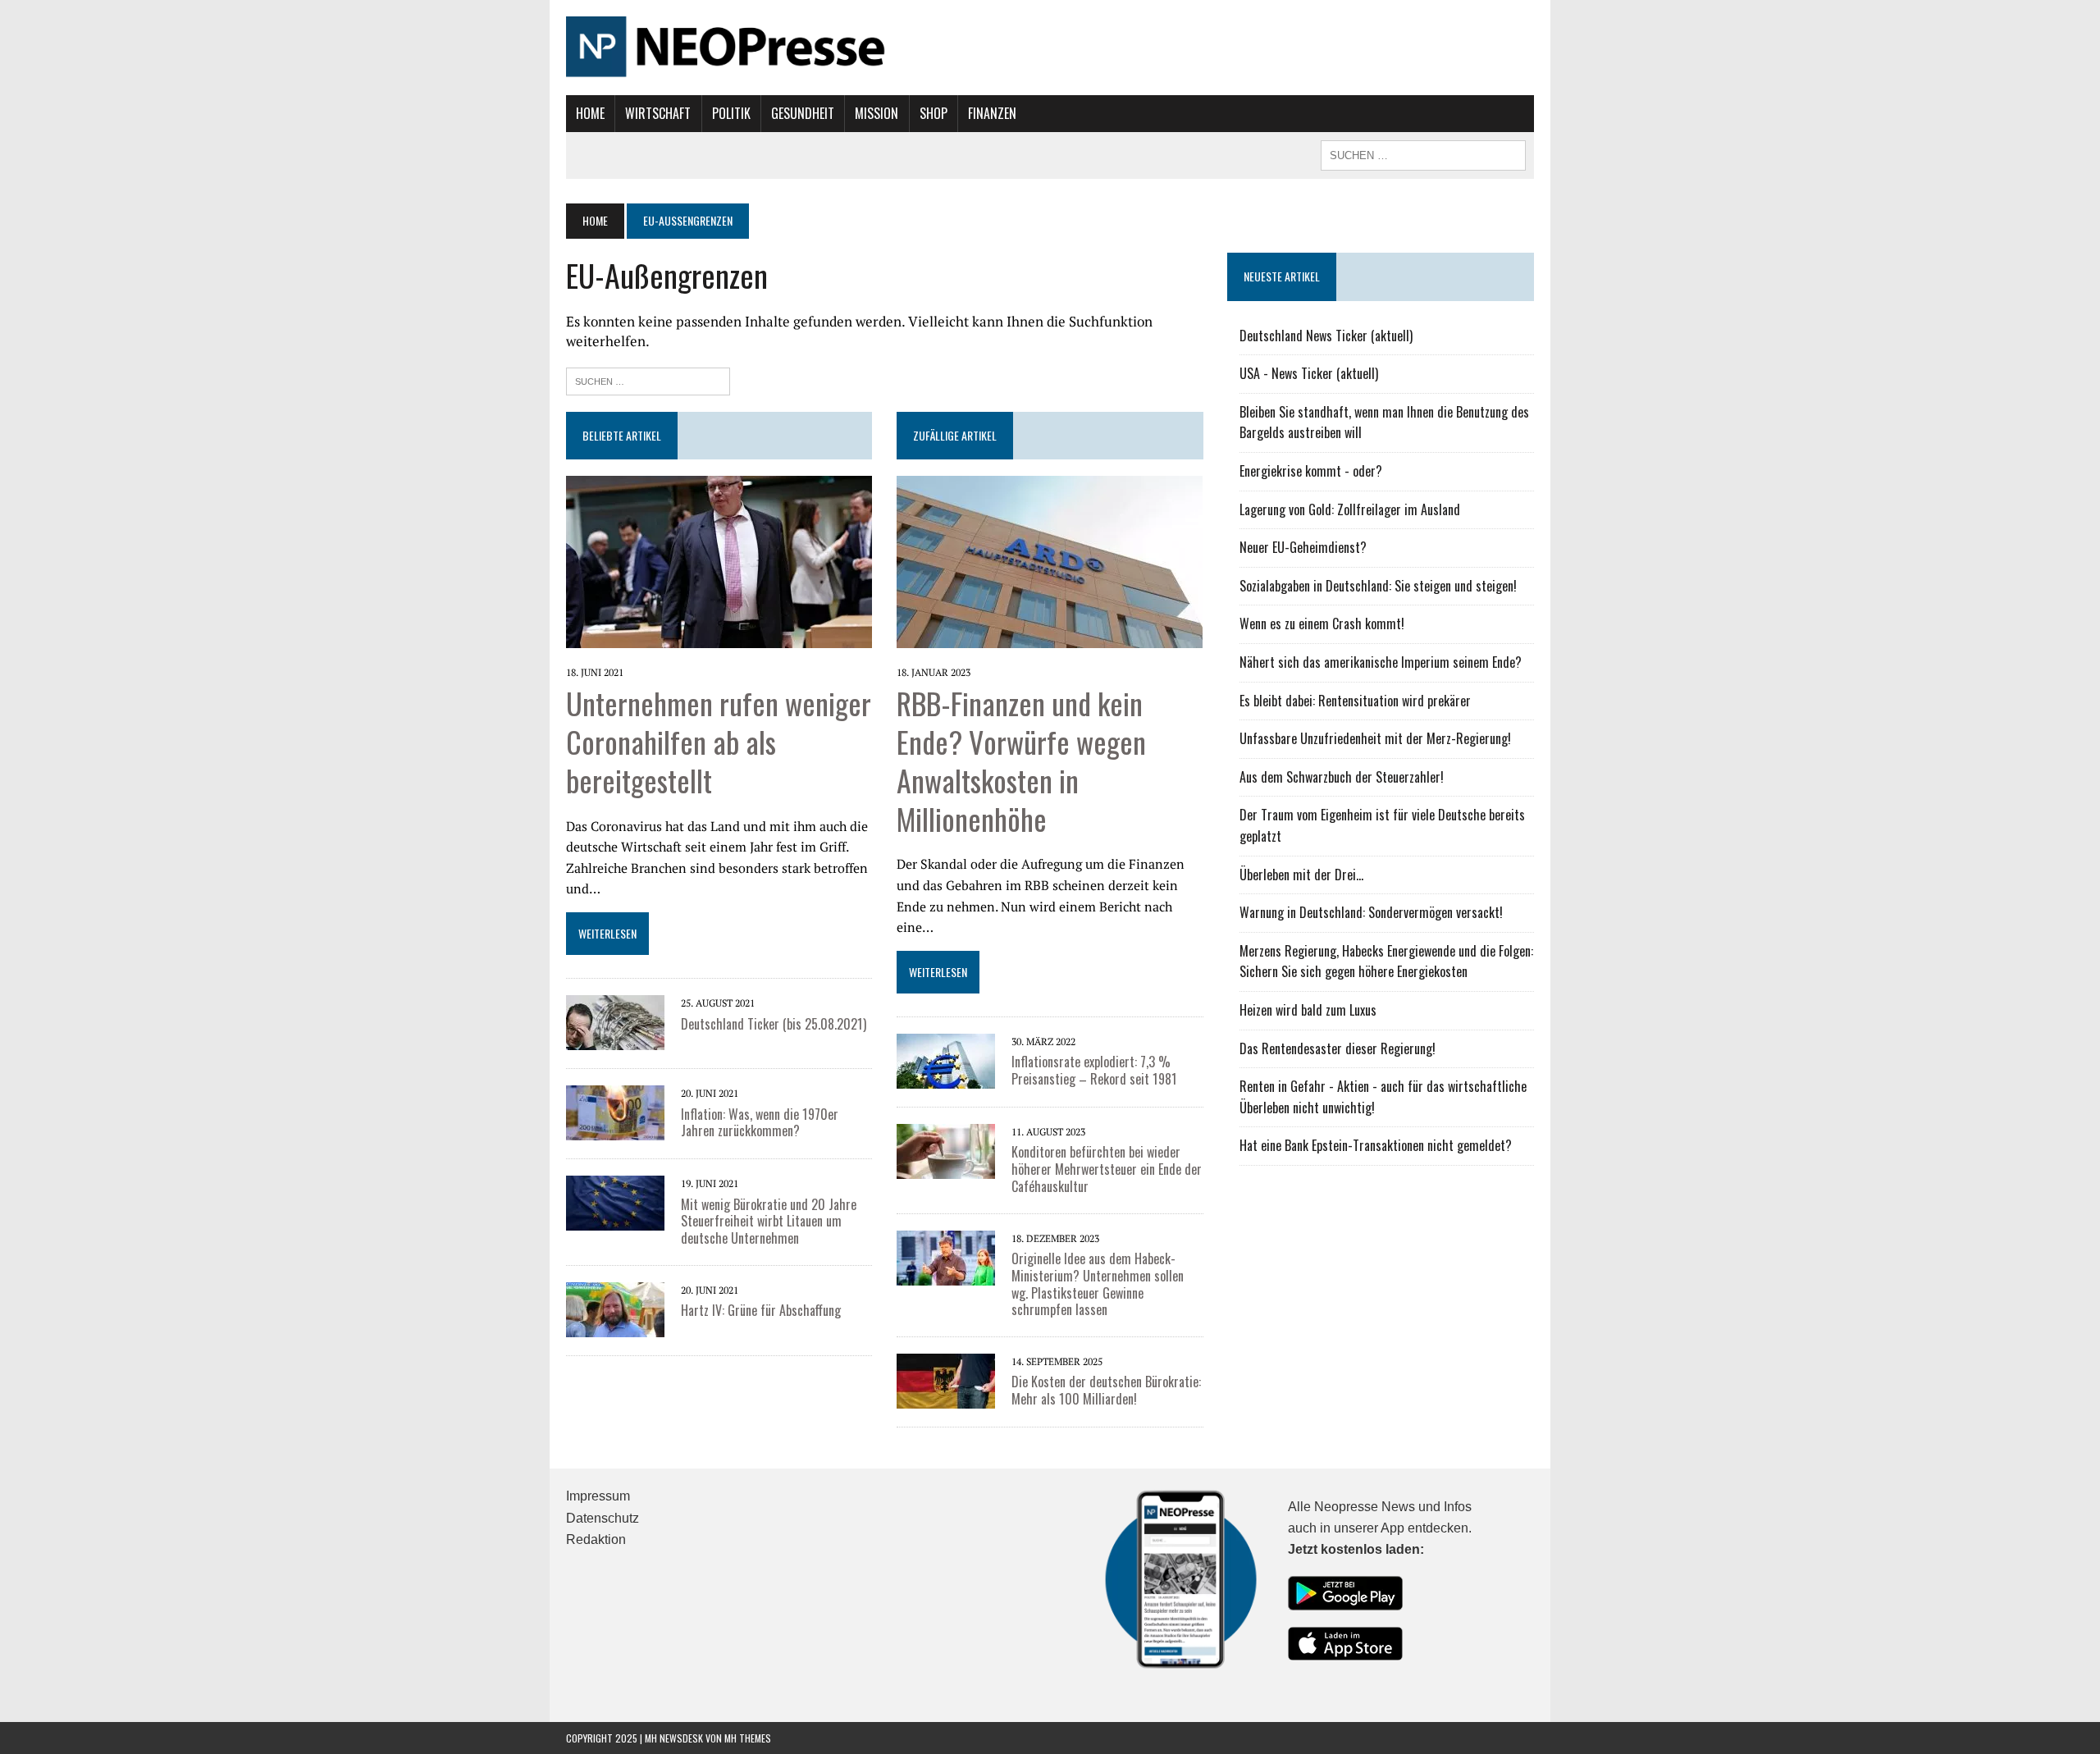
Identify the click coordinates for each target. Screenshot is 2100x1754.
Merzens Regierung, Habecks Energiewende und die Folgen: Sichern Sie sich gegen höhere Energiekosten (1386, 962)
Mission (877, 113)
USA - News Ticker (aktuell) (1309, 373)
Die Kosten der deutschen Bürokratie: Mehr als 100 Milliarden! (1106, 1390)
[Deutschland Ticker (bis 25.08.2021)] (615, 1021)
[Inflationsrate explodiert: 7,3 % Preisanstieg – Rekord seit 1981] (946, 1060)
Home (590, 113)
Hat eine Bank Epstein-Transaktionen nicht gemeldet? (1376, 1145)
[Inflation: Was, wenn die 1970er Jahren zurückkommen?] (615, 1112)
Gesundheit (803, 113)
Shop (934, 113)
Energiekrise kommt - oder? (1311, 471)
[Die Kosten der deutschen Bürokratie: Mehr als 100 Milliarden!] (946, 1380)
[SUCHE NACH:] (1423, 153)
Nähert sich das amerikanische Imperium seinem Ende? (1381, 662)
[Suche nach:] (648, 379)
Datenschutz (603, 1518)
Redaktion (596, 1539)
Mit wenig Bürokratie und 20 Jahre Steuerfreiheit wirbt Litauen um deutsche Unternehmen (769, 1222)
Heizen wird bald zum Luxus (1308, 1010)
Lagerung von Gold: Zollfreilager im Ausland (1350, 509)
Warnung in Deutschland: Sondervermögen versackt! (1371, 912)
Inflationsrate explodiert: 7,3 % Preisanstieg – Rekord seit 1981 (1094, 1070)
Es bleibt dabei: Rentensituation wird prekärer (1355, 701)
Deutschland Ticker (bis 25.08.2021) (774, 1024)
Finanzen (992, 113)
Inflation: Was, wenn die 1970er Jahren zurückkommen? (760, 1123)
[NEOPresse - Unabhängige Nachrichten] (1050, 48)
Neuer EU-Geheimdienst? (1303, 547)
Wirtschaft (658, 113)
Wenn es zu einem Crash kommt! (1322, 623)
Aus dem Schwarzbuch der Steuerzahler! (1342, 777)
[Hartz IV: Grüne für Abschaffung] (615, 1308)
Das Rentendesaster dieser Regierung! (1338, 1048)
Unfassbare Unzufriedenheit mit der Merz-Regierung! (1375, 738)
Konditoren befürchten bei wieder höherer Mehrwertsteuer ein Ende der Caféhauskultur (1107, 1169)
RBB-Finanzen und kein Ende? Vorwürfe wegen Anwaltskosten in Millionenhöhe (1021, 760)
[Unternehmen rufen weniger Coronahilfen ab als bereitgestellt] (719, 560)
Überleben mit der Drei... (1301, 875)
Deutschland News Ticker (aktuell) (1326, 336)
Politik (731, 113)
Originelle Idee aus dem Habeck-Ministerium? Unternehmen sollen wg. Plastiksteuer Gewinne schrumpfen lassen (1098, 1284)
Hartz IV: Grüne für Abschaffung (761, 1310)
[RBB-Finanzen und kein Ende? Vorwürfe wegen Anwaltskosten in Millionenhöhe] (1050, 560)
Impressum (598, 1496)
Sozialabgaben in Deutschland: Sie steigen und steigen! (1378, 586)
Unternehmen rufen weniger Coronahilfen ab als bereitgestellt (719, 741)
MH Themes (748, 1738)
